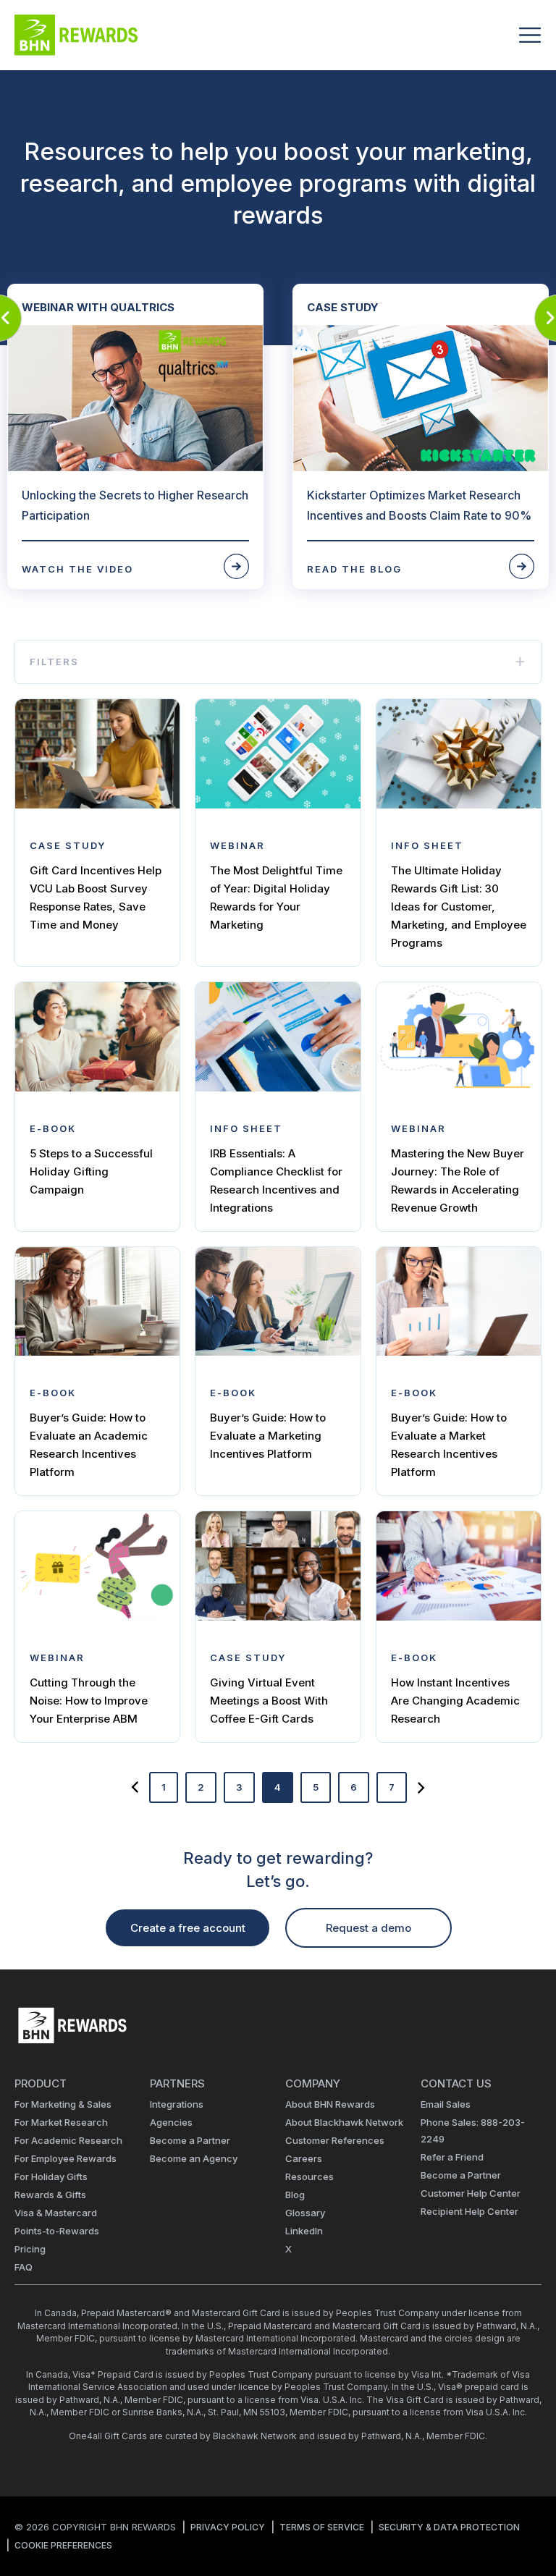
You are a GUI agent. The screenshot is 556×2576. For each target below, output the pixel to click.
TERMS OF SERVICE (322, 2527)
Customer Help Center (471, 2193)
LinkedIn (304, 2231)
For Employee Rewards (66, 2158)
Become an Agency (194, 2158)
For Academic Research (68, 2140)
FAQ (24, 2267)
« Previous (135, 1787)
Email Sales (446, 2104)
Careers (304, 2158)
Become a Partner (190, 2140)
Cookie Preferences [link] (63, 2545)
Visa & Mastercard (56, 2213)
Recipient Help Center (469, 2211)
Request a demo (368, 1928)
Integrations (177, 2104)
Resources (309, 2176)
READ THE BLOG (354, 569)
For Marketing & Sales (63, 2104)
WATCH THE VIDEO (77, 569)
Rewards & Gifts (50, 2195)
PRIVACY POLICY (228, 2527)
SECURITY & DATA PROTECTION (449, 2527)
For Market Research (61, 2122)
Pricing (30, 2249)
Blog (295, 2195)
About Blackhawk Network (344, 2122)
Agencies (171, 2122)
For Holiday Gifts (51, 2176)
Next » (421, 1787)
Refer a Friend (452, 2157)
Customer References (335, 2140)
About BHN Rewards (330, 2104)
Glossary (305, 2213)
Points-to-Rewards (57, 2231)
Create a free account (188, 1928)
